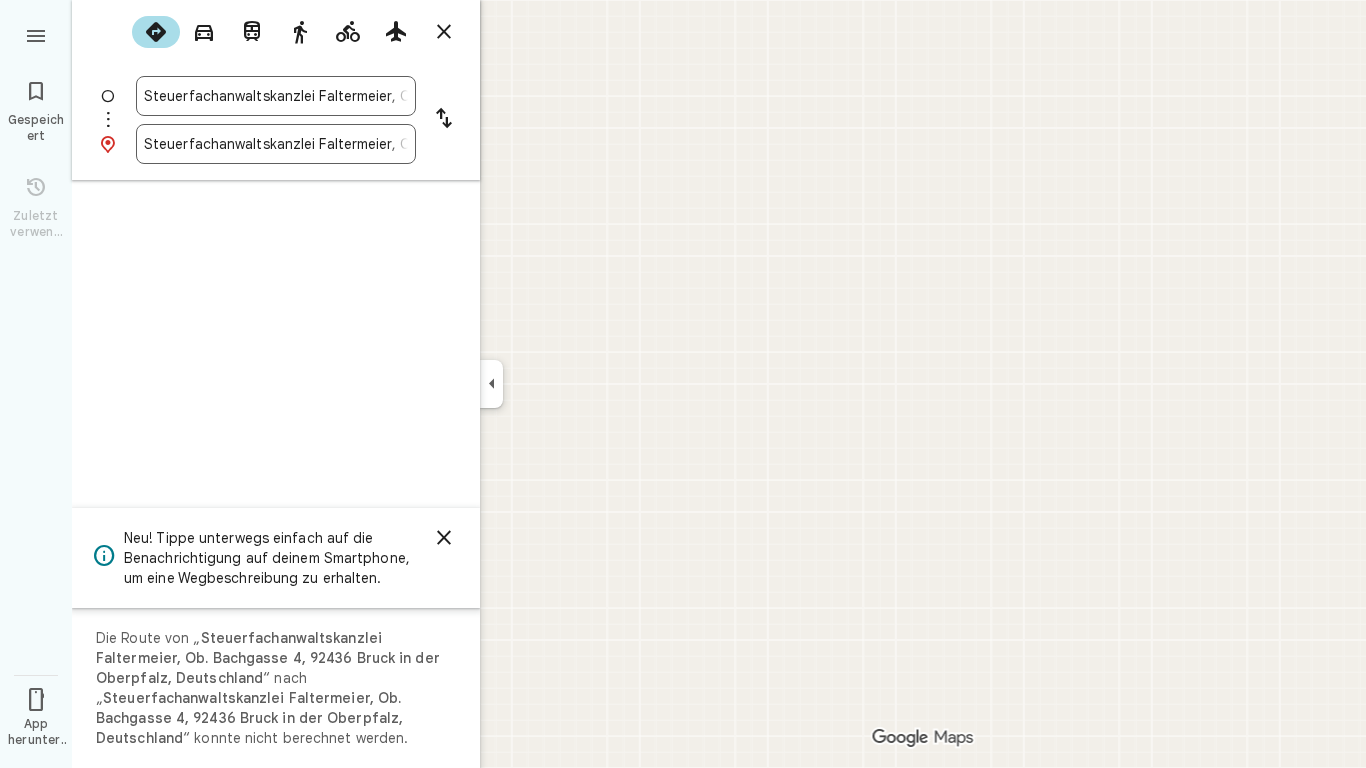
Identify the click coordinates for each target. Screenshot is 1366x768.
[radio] (156, 32)
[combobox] (276, 96)
